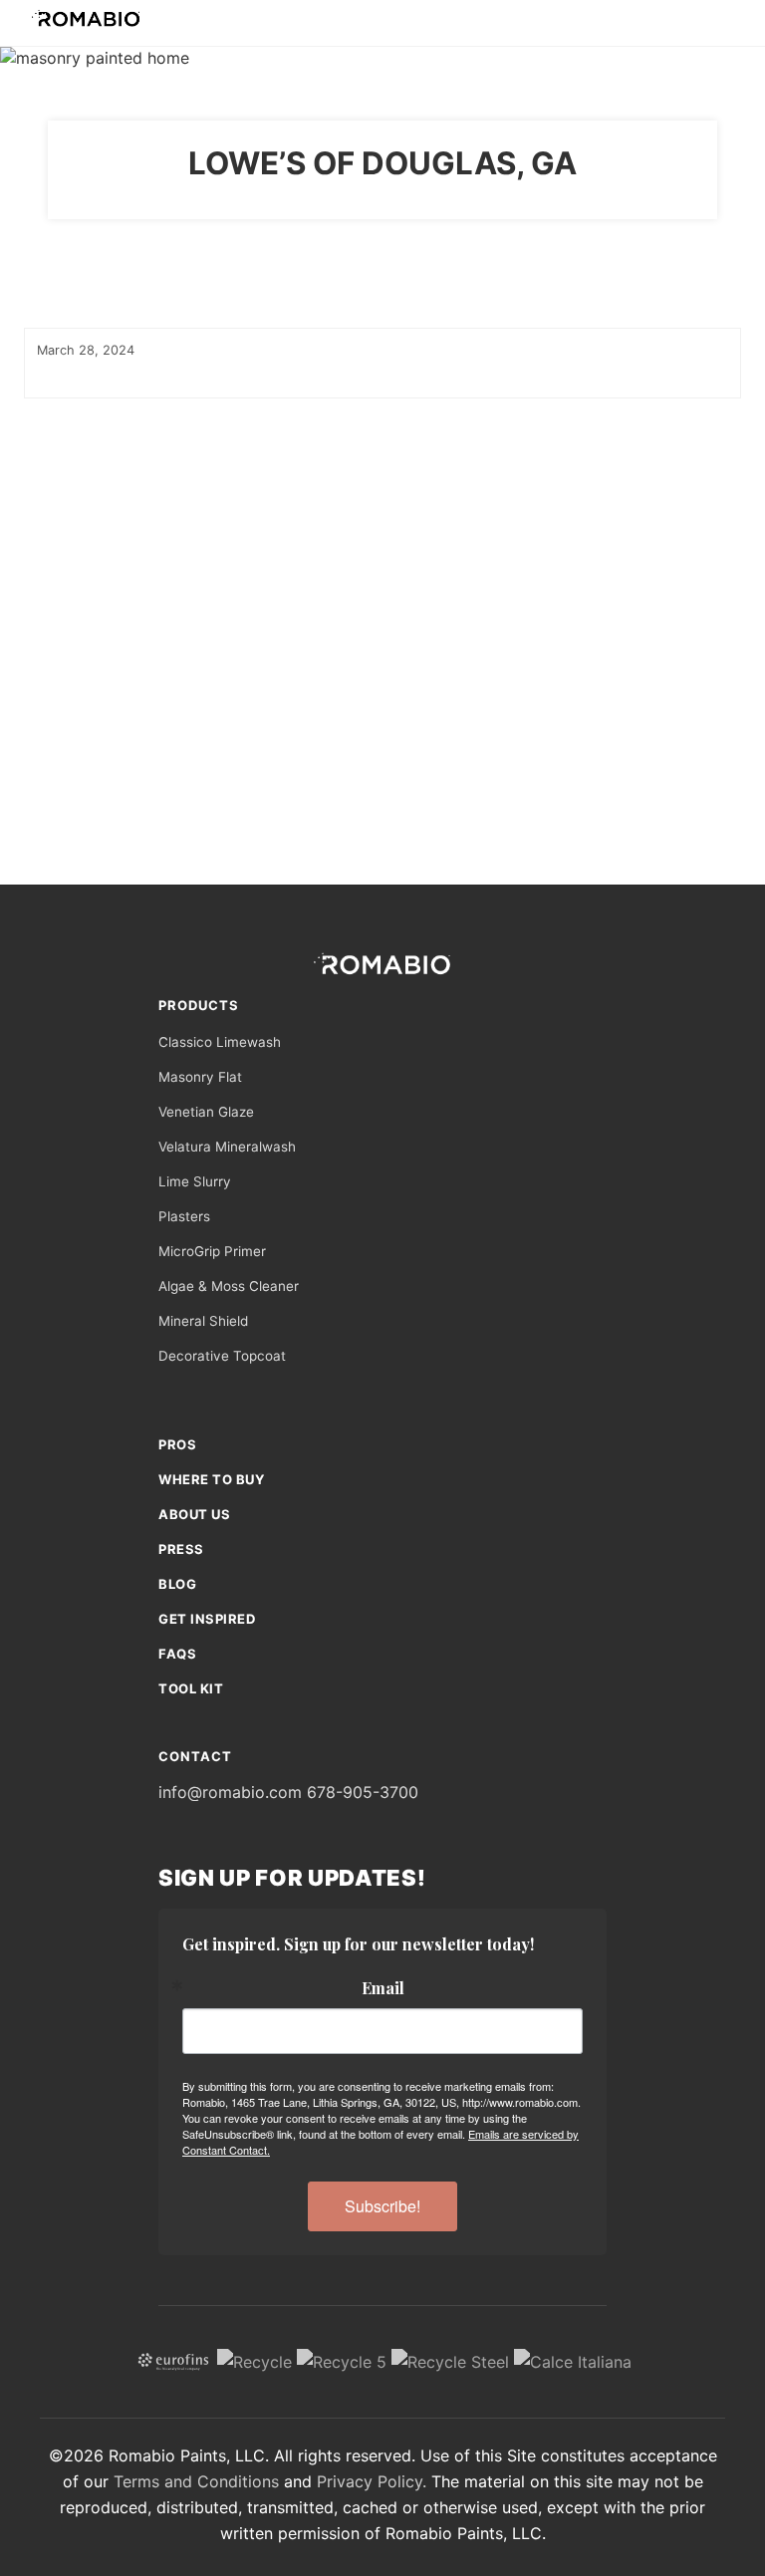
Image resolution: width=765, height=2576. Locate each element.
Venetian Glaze (206, 1112)
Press (181, 1549)
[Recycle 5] (342, 2360)
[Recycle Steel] (450, 2360)
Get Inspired (207, 1619)
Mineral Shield (203, 1321)
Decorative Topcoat (222, 1356)
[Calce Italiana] (573, 2360)
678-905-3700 (363, 1792)
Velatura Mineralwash (227, 1147)
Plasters (184, 1216)
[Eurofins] (173, 2360)
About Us (194, 1514)
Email (383, 1988)
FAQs (177, 1654)
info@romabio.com (230, 1792)
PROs (177, 1444)
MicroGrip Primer (212, 1251)
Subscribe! (382, 2206)
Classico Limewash (220, 1042)
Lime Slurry (195, 1181)
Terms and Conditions (196, 2481)
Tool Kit (191, 1688)
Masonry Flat (200, 1077)
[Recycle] (255, 2360)
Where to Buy (211, 1479)
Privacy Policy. (372, 2481)
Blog (177, 1584)
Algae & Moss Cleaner (229, 1286)
